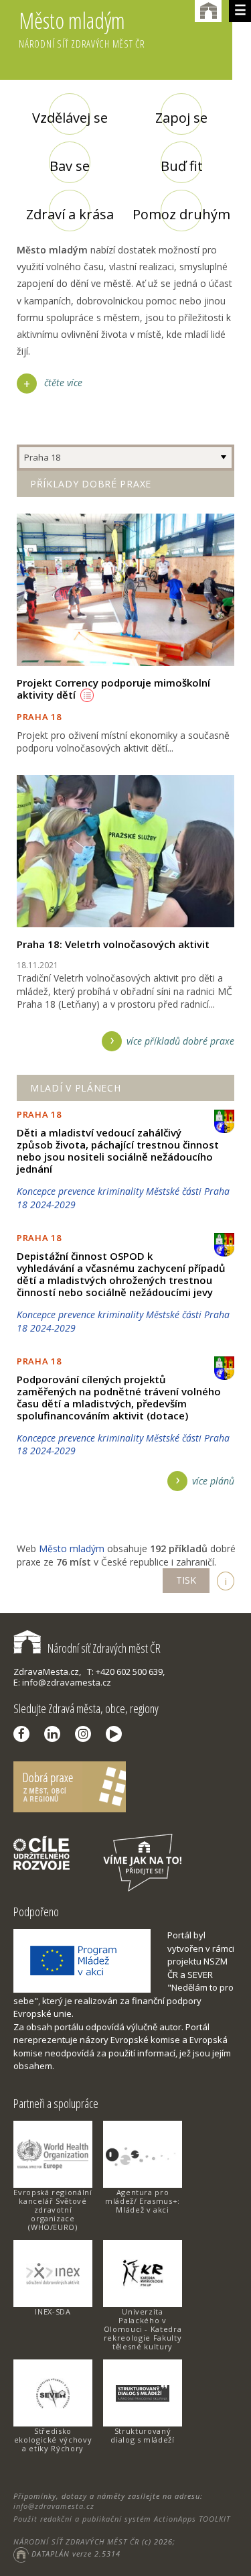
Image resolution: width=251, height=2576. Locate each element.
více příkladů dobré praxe (180, 1041)
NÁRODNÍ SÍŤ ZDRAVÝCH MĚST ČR (76, 2541)
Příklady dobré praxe (91, 484)
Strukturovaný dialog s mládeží (142, 2435)
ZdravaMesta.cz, (47, 1672)
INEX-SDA (53, 2311)
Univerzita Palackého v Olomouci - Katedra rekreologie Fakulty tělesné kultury (143, 2329)
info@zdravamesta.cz (54, 2506)
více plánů (213, 1481)
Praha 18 (42, 457)
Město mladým (82, 28)
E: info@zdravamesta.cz (62, 1682)
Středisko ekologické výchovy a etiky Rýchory (53, 2440)
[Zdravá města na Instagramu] (86, 1734)
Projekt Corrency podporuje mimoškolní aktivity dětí (113, 689)
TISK (186, 1580)
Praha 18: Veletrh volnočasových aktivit (113, 944)
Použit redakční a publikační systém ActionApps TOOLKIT (122, 2519)
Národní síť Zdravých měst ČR (104, 1648)
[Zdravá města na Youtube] (117, 1734)
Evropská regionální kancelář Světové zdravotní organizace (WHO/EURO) (53, 2210)
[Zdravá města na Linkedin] (56, 1734)
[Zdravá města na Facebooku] (25, 1734)
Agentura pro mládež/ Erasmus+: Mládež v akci (143, 2201)
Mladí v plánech (76, 1088)
